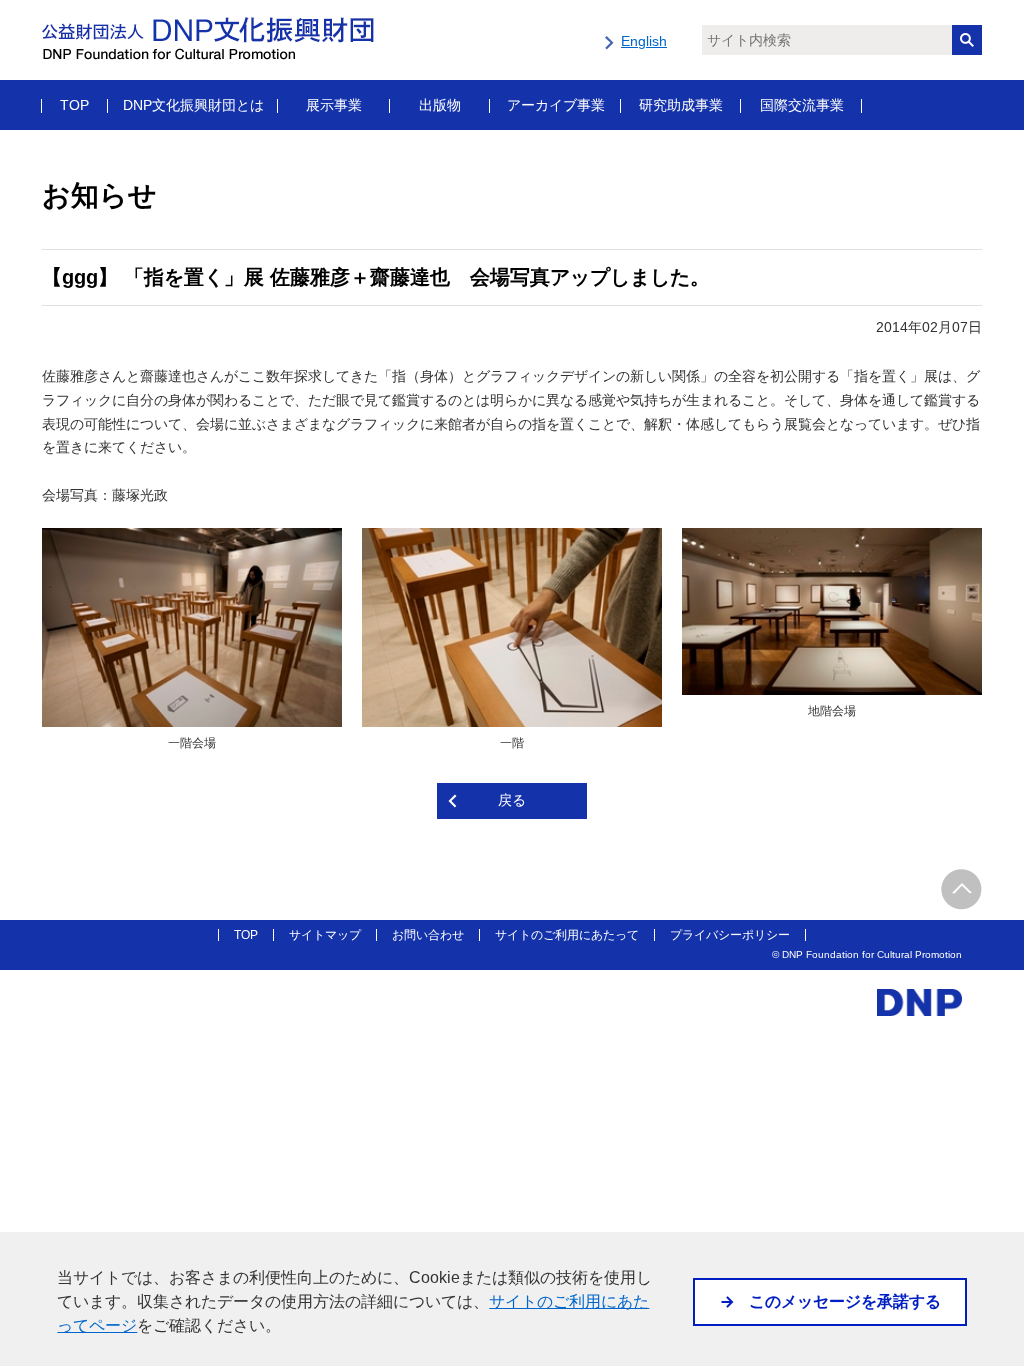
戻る (512, 800)
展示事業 (334, 105)
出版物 (440, 105)
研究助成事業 (681, 105)
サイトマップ (325, 935)
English (644, 41)
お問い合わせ (428, 935)
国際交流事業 (802, 105)
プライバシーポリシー (730, 935)
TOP (74, 105)
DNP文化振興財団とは (193, 105)
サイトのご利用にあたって (567, 935)
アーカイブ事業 (556, 105)
